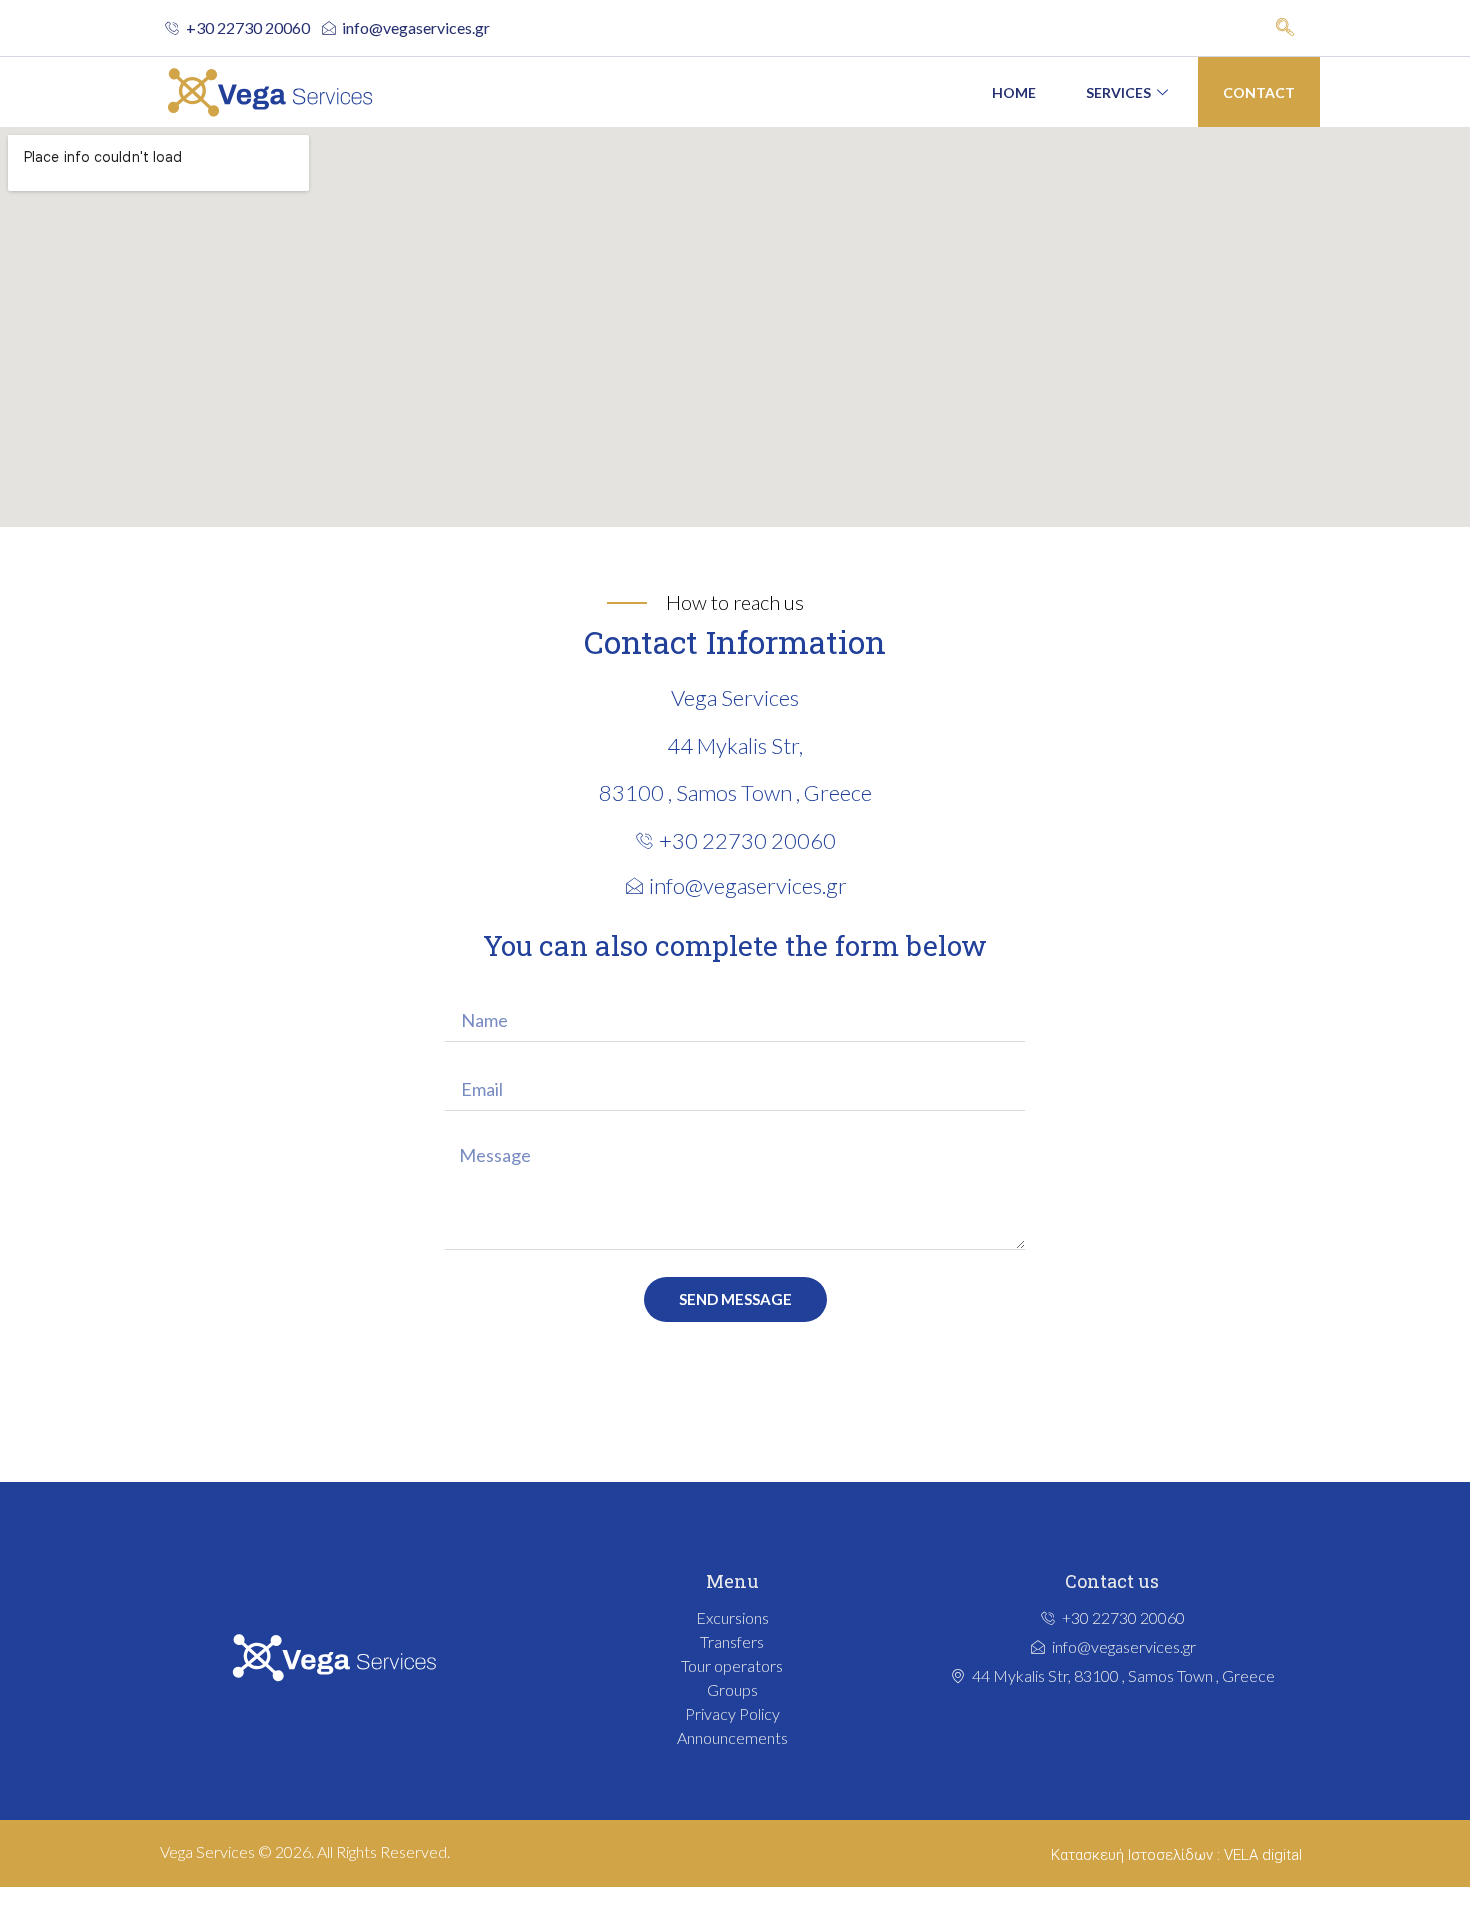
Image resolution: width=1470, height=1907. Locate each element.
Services (1118, 92)
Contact (1259, 92)
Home (1014, 92)
